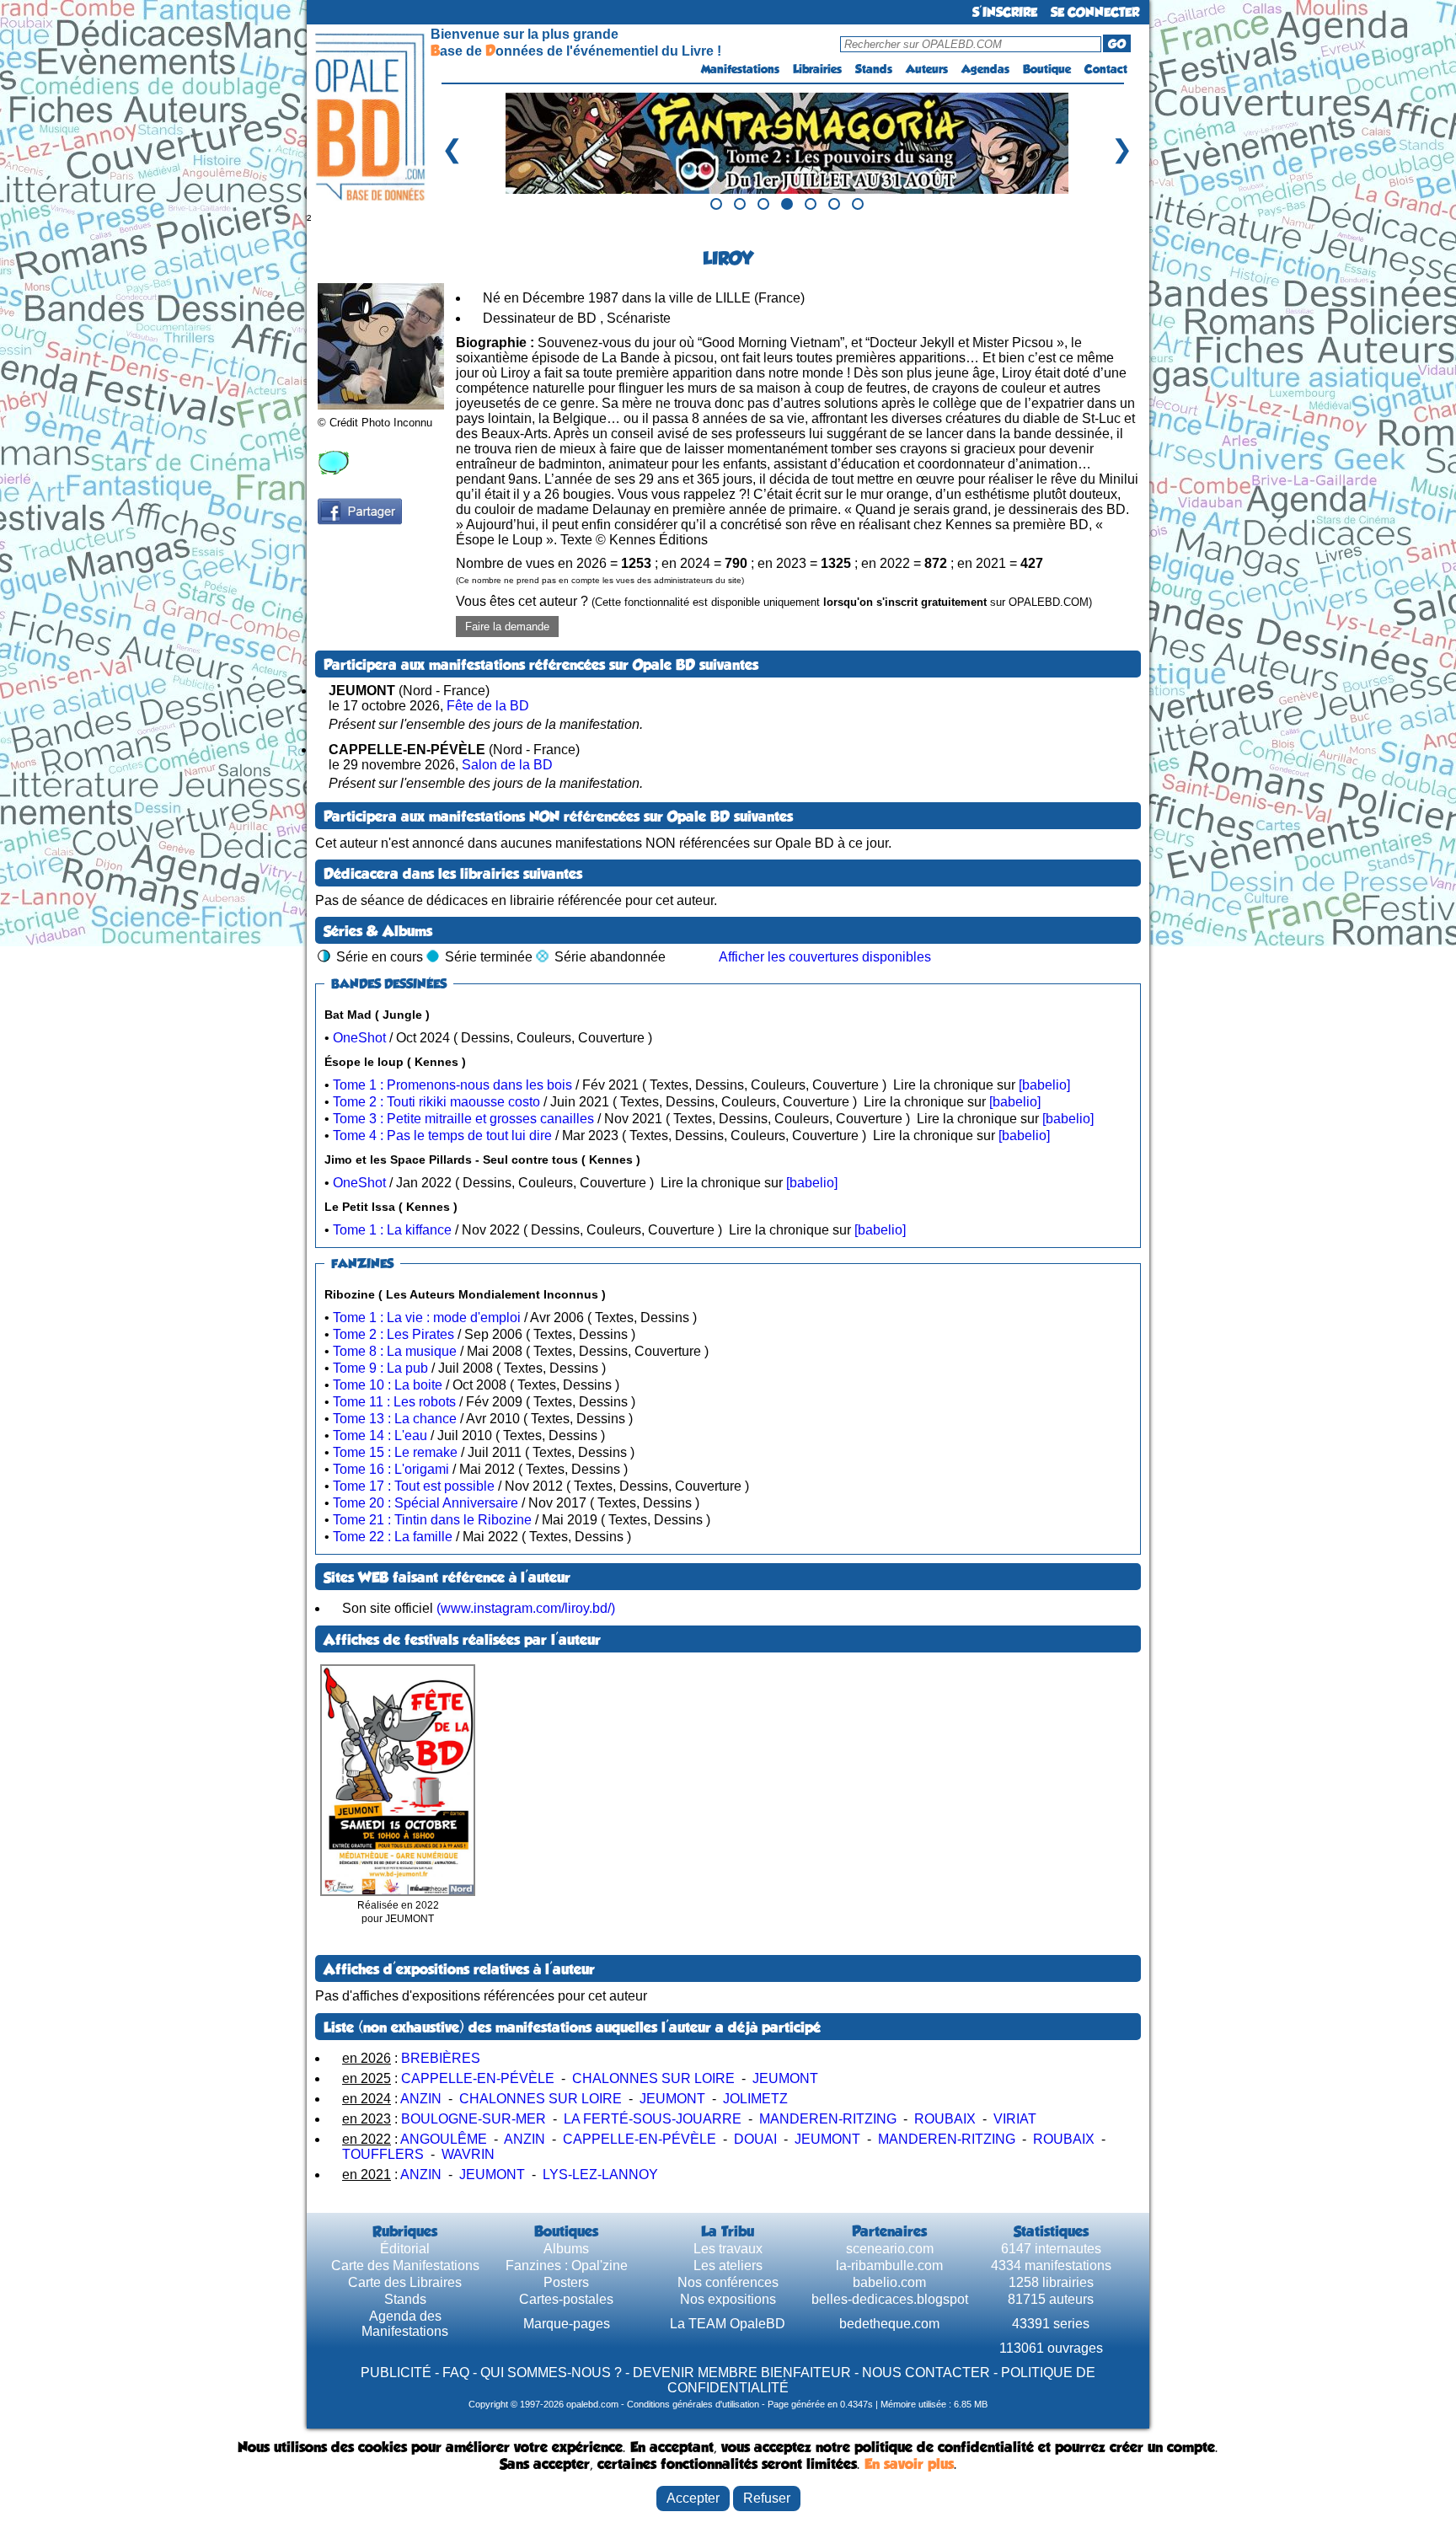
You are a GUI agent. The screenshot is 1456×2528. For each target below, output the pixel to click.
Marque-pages (567, 2324)
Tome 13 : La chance (395, 1419)
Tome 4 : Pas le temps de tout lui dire (442, 1135)
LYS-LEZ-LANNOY (600, 2175)
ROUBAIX (945, 2119)
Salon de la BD (507, 765)
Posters (566, 2282)
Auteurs (927, 69)
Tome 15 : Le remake (395, 1452)
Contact (1106, 69)
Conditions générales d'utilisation (693, 2404)
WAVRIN (468, 2154)
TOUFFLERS (383, 2154)
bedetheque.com (889, 2324)
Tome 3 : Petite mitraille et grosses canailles (463, 1119)
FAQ (456, 2373)
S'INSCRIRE (1005, 12)
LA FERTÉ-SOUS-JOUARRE (653, 2119)
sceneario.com (890, 2249)
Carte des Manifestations (405, 2266)
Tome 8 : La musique (395, 1351)
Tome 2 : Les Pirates (393, 1334)
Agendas (985, 69)
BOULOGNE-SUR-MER (474, 2119)
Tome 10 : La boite (388, 1385)
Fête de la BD (488, 706)
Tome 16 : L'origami (391, 1469)
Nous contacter (926, 2373)
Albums (566, 2249)
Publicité (396, 2373)
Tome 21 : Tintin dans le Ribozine (432, 1520)
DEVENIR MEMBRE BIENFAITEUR (742, 2373)
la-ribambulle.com (889, 2266)
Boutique (1047, 69)
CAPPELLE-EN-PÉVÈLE (478, 2078)
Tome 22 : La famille (393, 1537)
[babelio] (1044, 1085)
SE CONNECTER (1095, 12)
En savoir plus (909, 2464)
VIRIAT (1015, 2119)
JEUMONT (785, 2078)
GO (1117, 44)
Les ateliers (728, 2266)
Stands (874, 69)
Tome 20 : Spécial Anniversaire (426, 1503)
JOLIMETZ (755, 2099)
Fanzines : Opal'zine (567, 2266)
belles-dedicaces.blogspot (890, 2299)
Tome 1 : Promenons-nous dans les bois (452, 1085)
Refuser (767, 2498)
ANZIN (421, 2099)
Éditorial (405, 2249)
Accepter (693, 2498)
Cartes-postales (566, 2299)
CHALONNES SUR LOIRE (653, 2078)
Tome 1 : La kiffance (392, 1230)
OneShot (359, 1038)
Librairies (817, 69)
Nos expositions (728, 2299)
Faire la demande (507, 627)
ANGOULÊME (444, 2139)
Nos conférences (728, 2282)
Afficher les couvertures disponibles (825, 957)
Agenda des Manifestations (405, 2324)
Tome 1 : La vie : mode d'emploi (427, 1318)
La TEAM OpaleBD (728, 2324)
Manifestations (740, 69)
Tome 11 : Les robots (394, 1402)
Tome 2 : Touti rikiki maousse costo (436, 1102)
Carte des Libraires (405, 2282)
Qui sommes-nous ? (551, 2373)
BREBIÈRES (441, 2058)
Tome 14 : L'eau (380, 1435)
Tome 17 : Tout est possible (414, 1486)
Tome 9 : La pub (380, 1368)
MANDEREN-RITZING (828, 2119)
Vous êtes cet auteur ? (774, 601)
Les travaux (728, 2249)
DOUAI (755, 2139)
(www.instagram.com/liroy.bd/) (526, 1608)
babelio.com (889, 2282)
